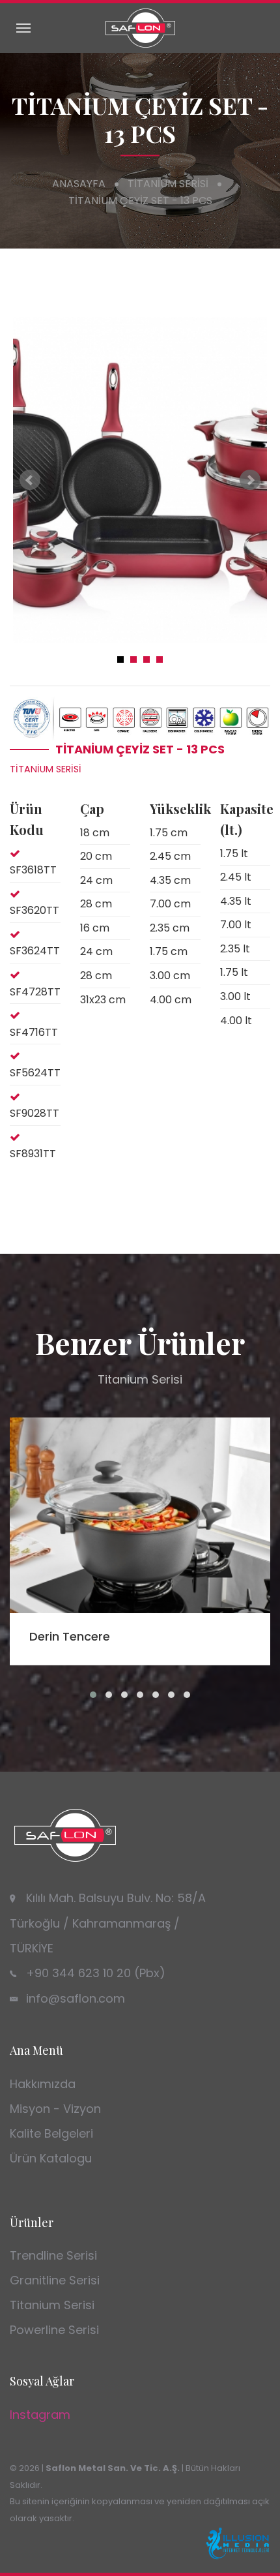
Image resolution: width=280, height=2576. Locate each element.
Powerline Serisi (54, 2330)
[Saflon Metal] (140, 27)
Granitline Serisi (55, 2280)
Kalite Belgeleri (51, 2133)
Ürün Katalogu (51, 2158)
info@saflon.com (76, 1998)
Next (250, 480)
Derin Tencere (70, 1636)
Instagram (40, 2415)
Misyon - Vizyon (55, 2109)
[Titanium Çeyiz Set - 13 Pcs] (140, 480)
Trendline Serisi (53, 2255)
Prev (30, 480)
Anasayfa (79, 184)
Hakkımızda (43, 2084)
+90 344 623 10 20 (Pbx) (96, 1973)
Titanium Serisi (168, 184)
